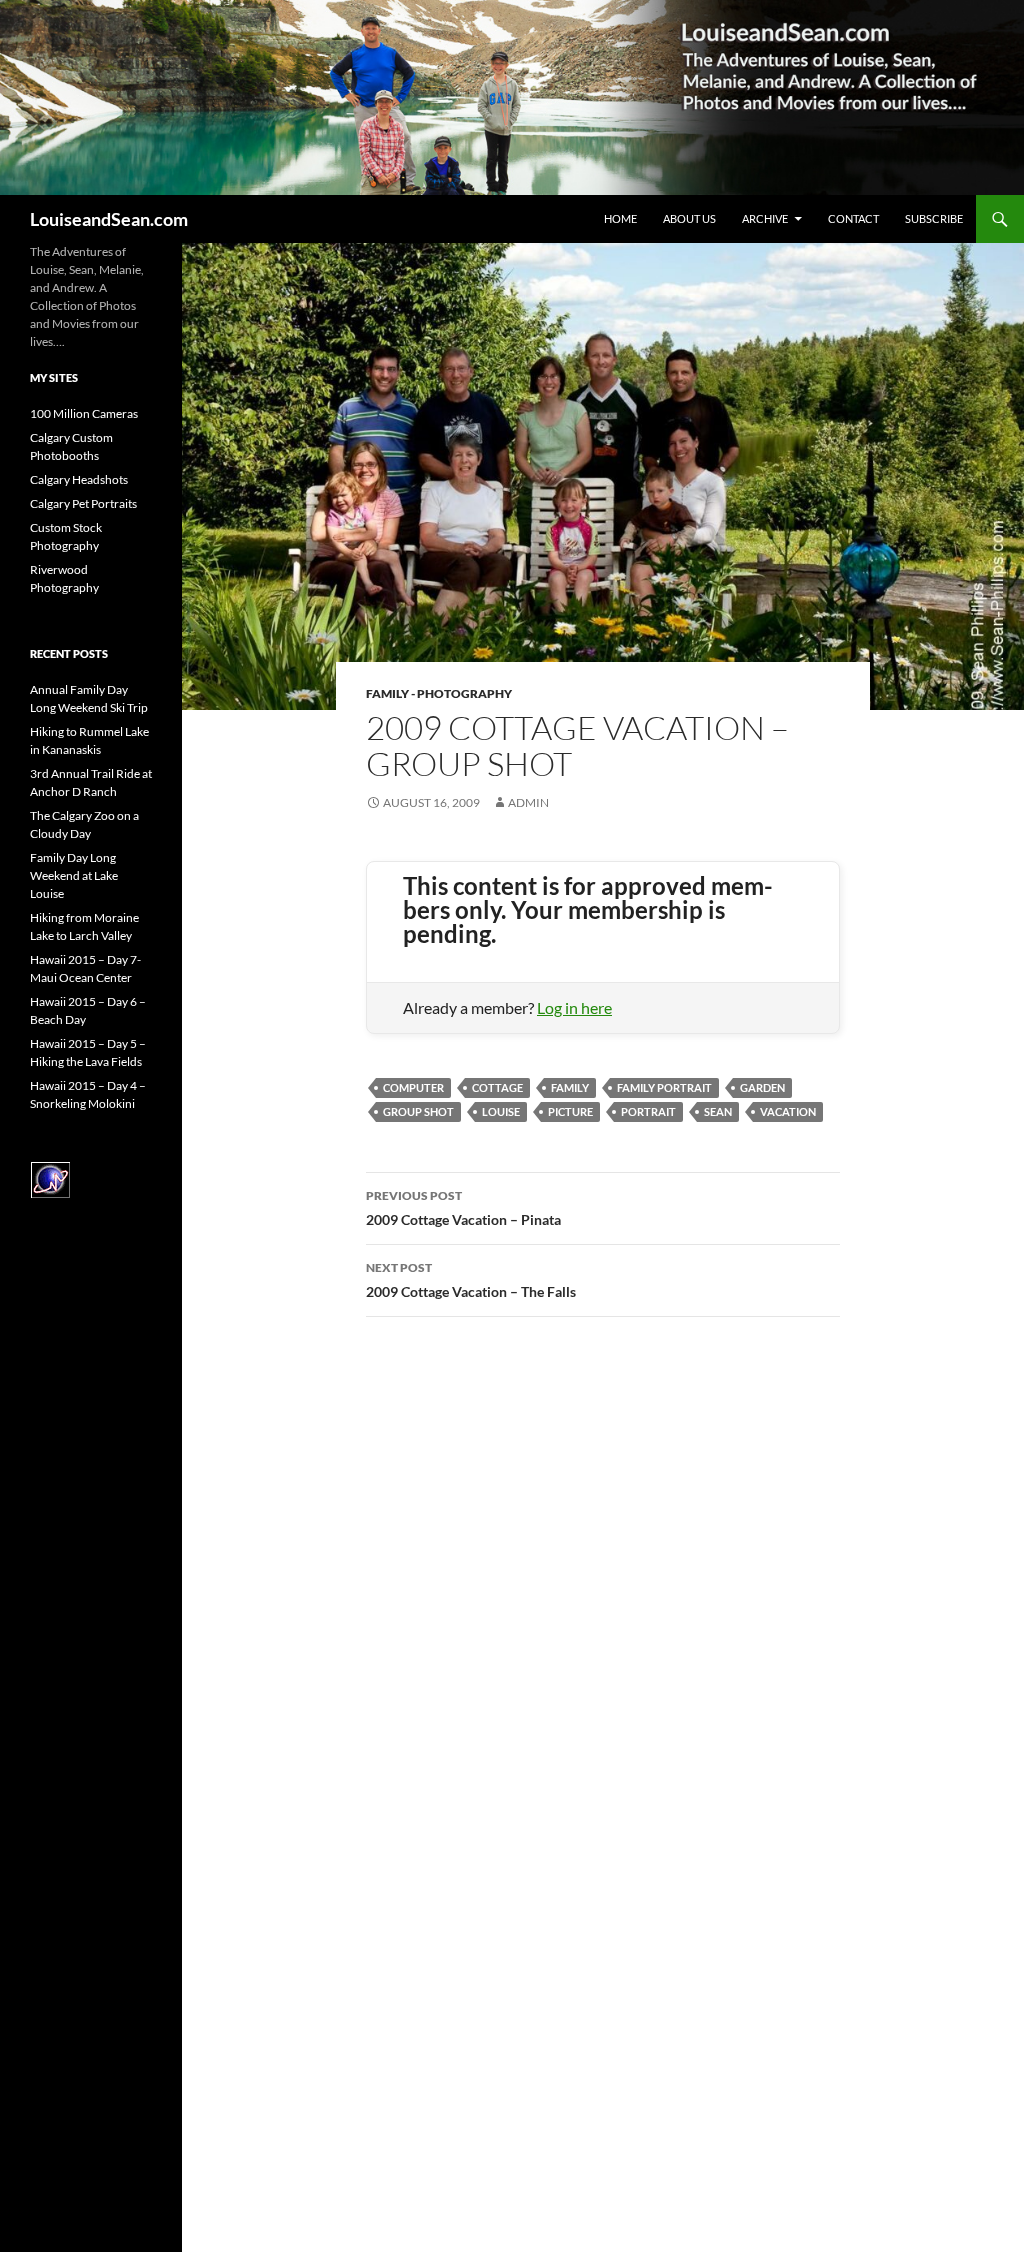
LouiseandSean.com (109, 219)
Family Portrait (664, 1087)
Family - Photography (439, 693)
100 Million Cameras (84, 413)
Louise (501, 1111)
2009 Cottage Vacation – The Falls (471, 1280)
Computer (413, 1087)
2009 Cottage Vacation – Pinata (463, 1208)
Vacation (788, 1111)
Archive (765, 218)
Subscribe (934, 218)
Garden (762, 1087)
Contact (853, 218)
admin (528, 802)
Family (570, 1087)
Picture (570, 1111)
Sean (718, 1111)
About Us (689, 218)
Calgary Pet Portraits (83, 503)
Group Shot (418, 1111)
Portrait (648, 1111)
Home (620, 218)
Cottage (497, 1087)
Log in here (574, 1007)
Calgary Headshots (79, 479)
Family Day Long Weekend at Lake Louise (74, 875)
